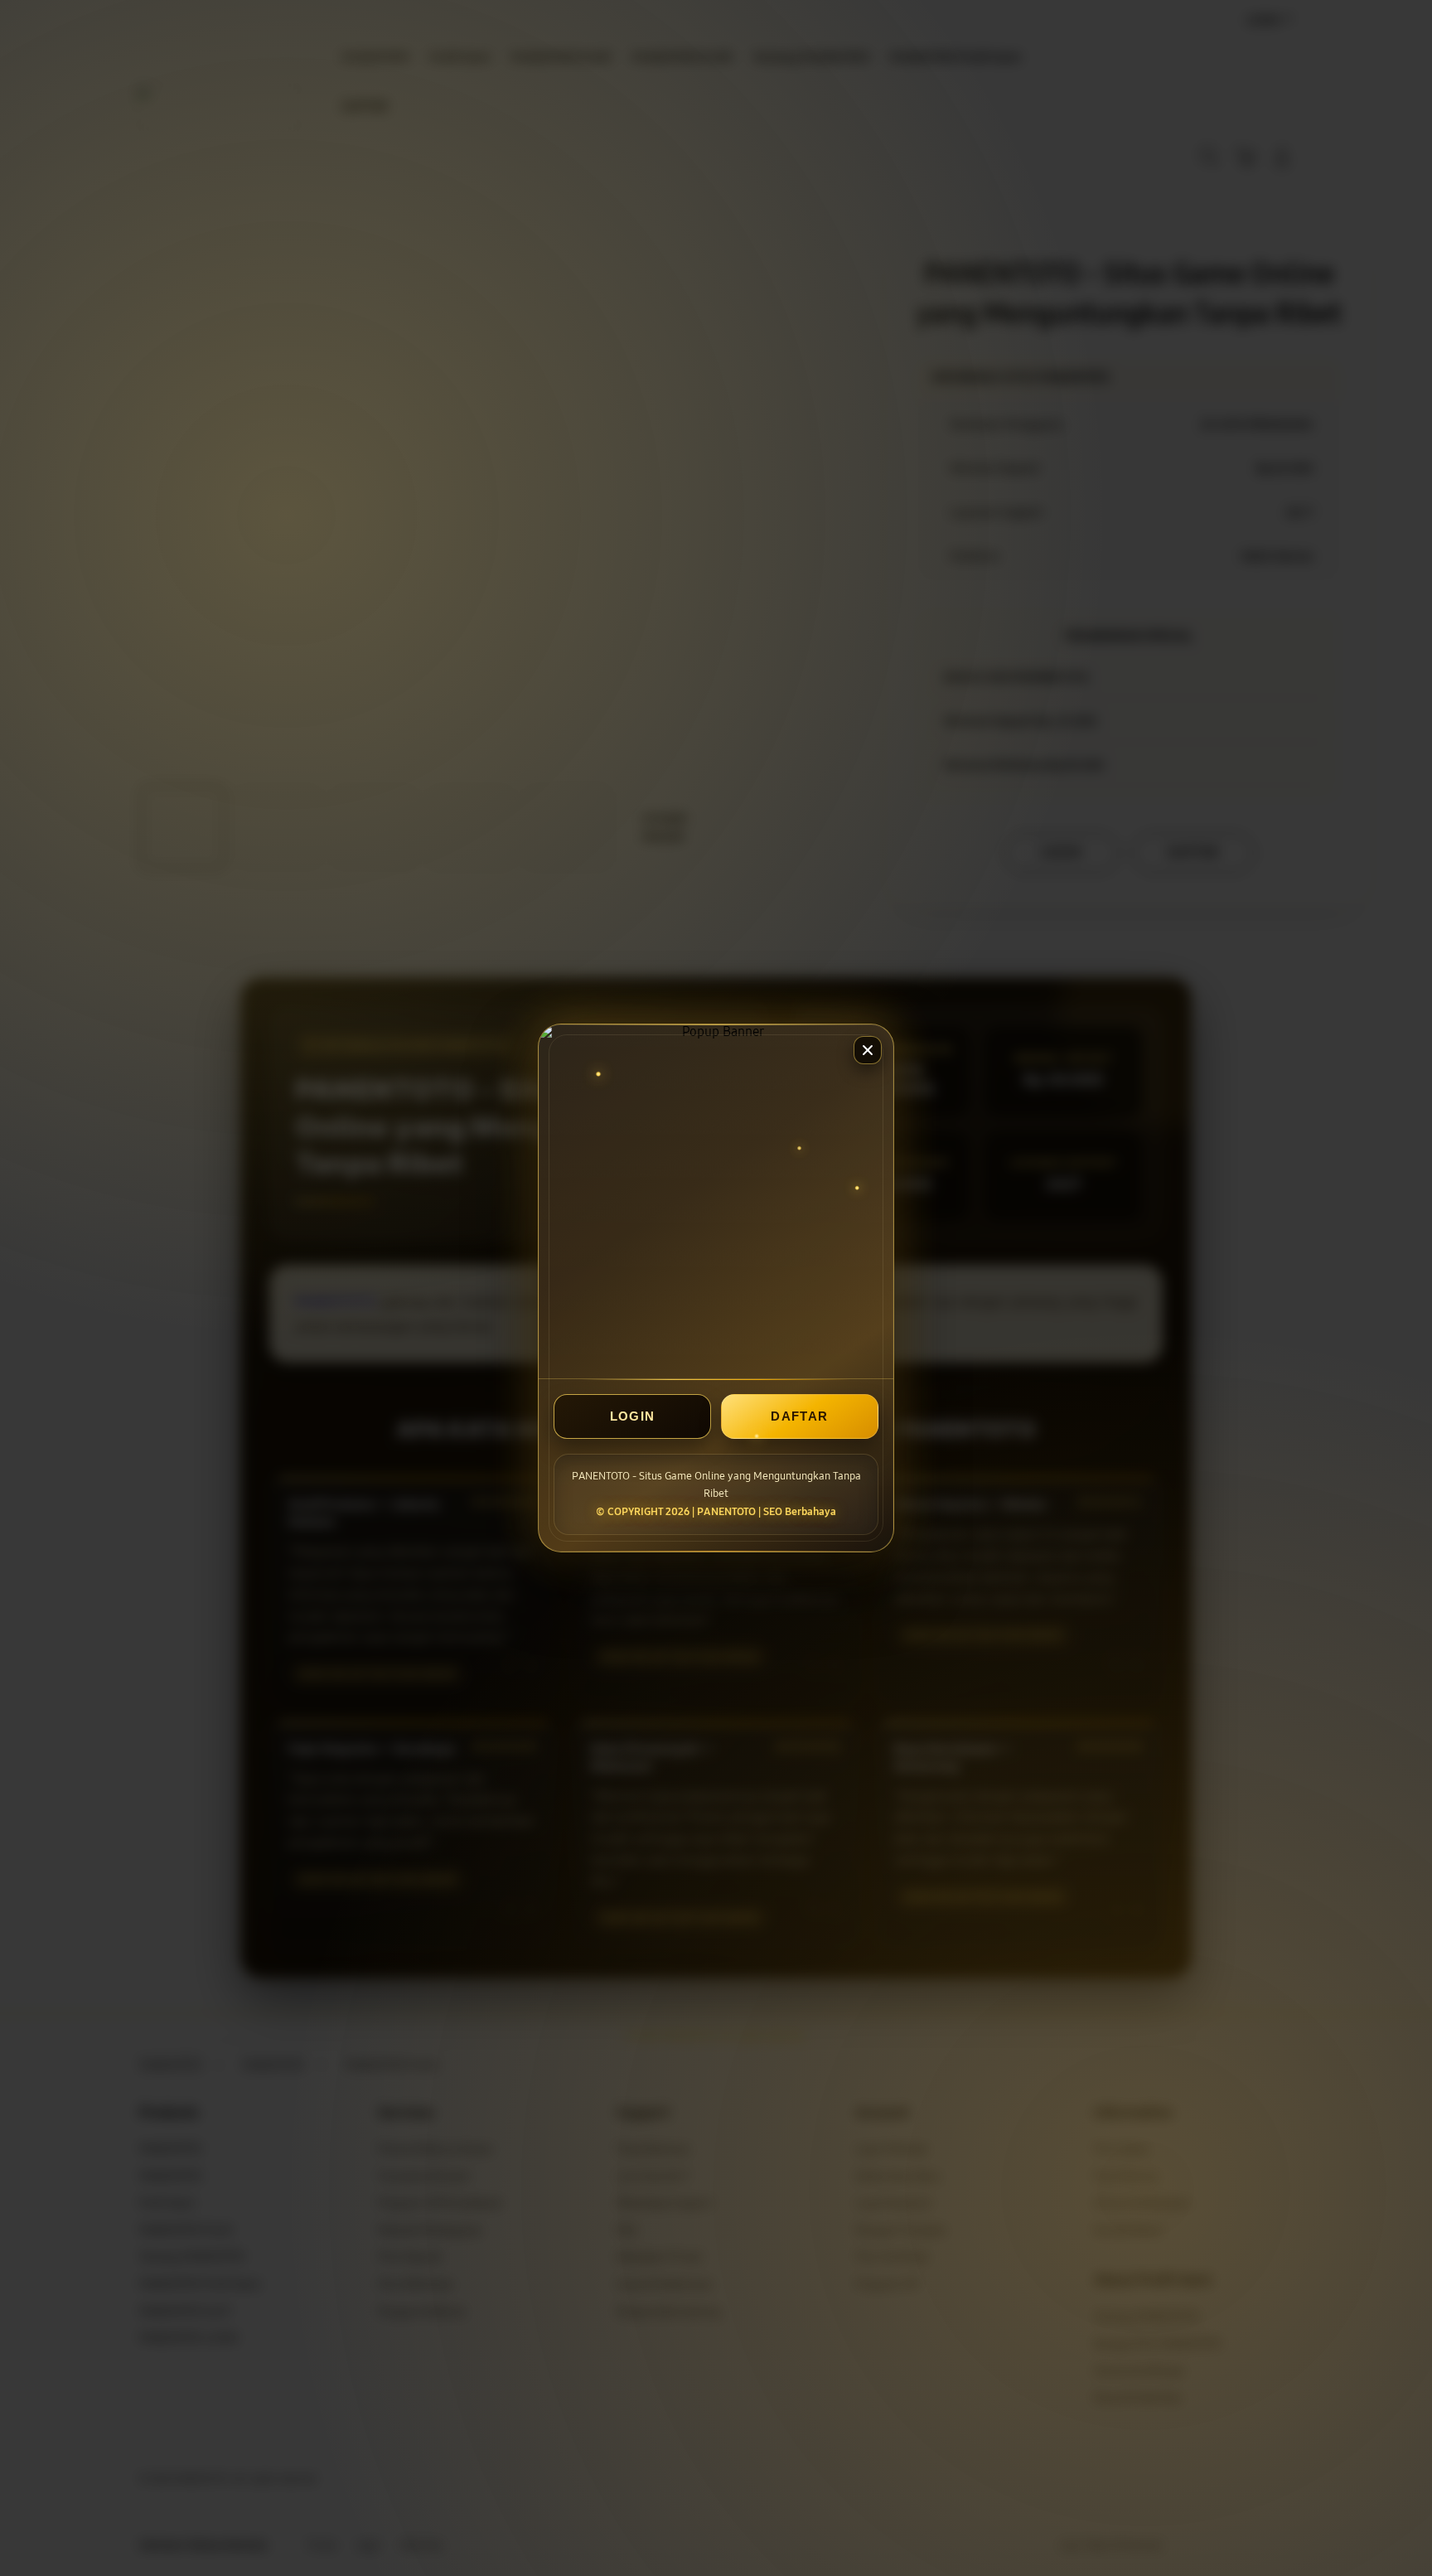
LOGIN (633, 1416)
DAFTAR (799, 1416)
